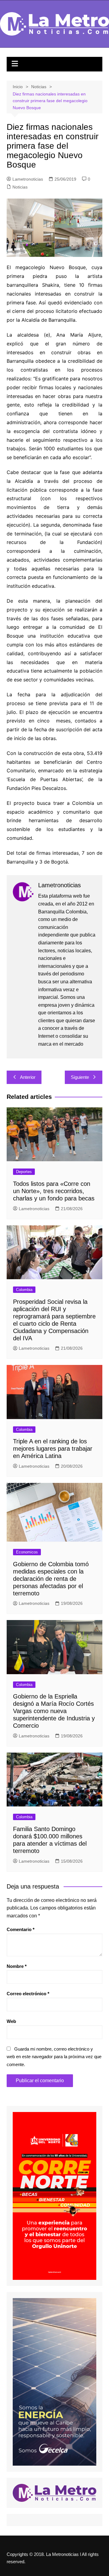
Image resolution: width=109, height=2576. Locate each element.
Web (11, 2021)
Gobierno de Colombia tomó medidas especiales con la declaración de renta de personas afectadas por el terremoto (51, 1579)
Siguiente (80, 1077)
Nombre (17, 1966)
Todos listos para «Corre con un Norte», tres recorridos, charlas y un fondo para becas (54, 1191)
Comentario (21, 1929)
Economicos (27, 1552)
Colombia (24, 1290)
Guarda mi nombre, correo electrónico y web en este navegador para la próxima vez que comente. (54, 2057)
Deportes (24, 1172)
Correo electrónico (28, 1994)
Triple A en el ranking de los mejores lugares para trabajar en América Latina (53, 1449)
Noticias (20, 187)
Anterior (28, 1077)
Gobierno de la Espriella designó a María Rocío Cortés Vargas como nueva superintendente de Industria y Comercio (54, 1711)
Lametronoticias (28, 179)
